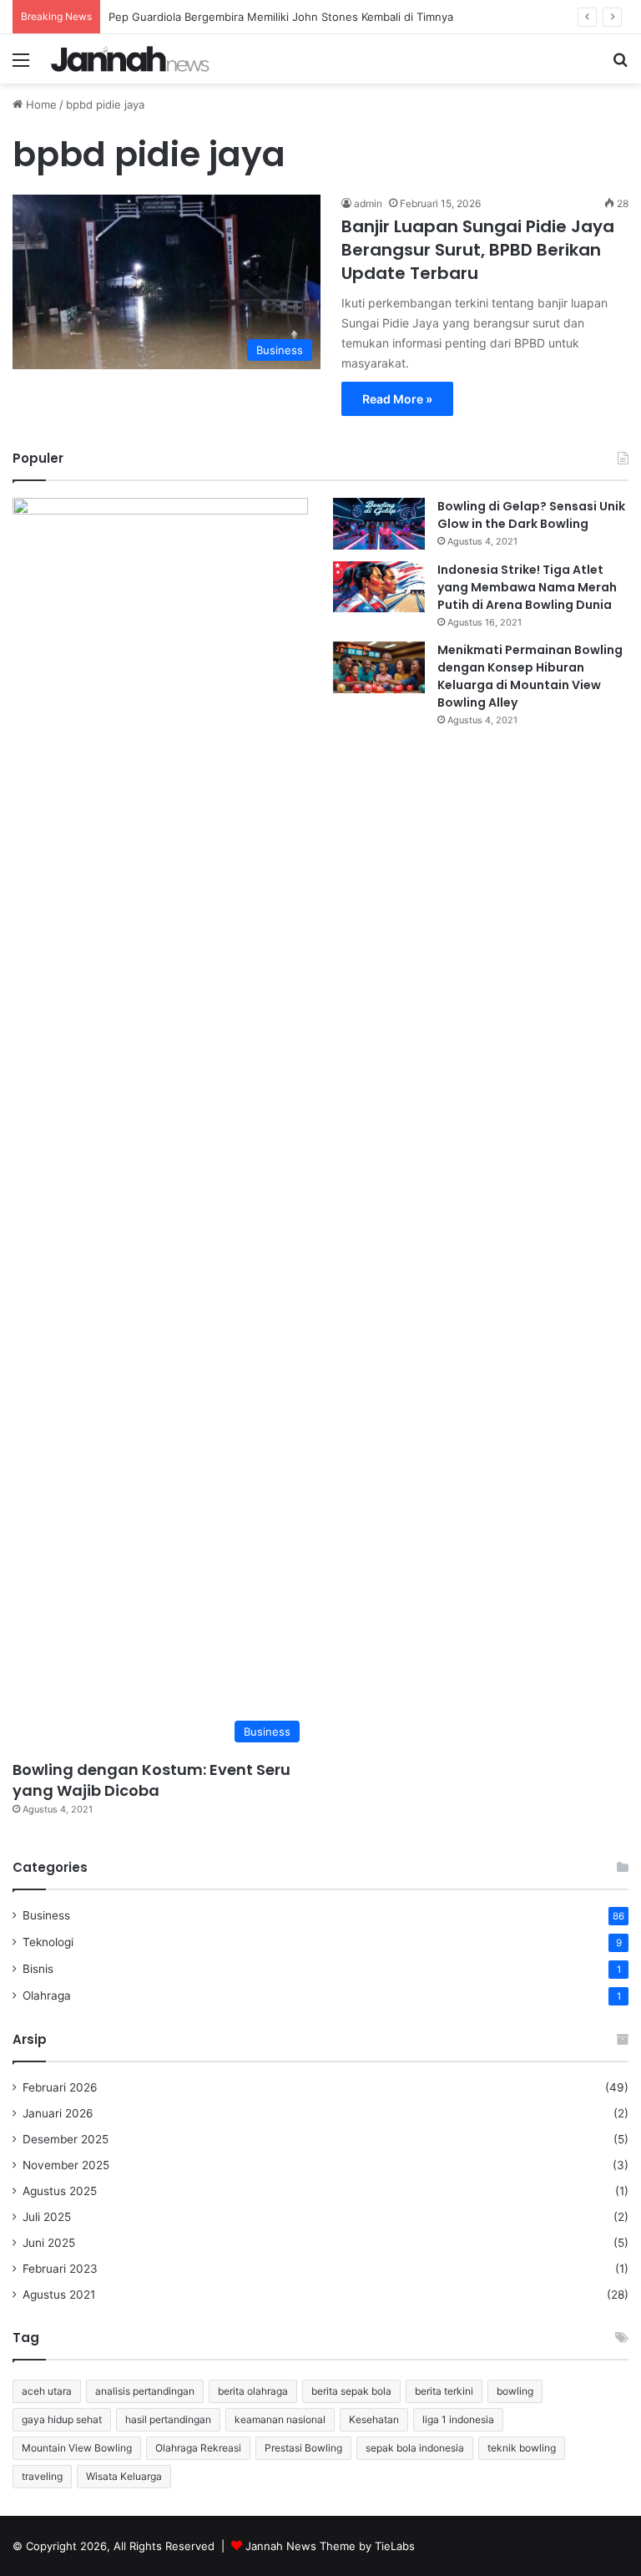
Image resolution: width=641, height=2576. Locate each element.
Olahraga (47, 1995)
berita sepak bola (351, 2391)
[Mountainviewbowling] (130, 59)
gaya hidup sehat (62, 2419)
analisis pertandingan (145, 2391)
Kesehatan (374, 2419)
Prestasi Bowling (303, 2448)
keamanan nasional (280, 2419)
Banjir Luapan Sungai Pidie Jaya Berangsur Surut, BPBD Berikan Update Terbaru (478, 250)
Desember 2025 (66, 2139)
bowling (515, 2391)
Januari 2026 (58, 2113)
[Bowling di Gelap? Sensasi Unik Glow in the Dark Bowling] (379, 524)
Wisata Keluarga (124, 2476)
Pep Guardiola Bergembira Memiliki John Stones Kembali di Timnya (281, 17)
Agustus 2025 (60, 2191)
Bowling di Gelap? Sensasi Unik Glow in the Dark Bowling (531, 515)
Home (40, 104)
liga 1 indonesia (458, 2419)
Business (46, 1915)
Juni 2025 (49, 2243)
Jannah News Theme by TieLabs (330, 2546)
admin (368, 203)
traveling (42, 2476)
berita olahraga (253, 2391)
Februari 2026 (60, 2087)
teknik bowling (522, 2448)
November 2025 (66, 2165)
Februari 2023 (60, 2269)
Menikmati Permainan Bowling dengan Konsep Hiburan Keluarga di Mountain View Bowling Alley (530, 676)
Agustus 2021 (59, 2295)
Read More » (397, 399)
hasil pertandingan (168, 2419)
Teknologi (48, 1942)
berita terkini (444, 2391)
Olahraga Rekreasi (198, 2448)
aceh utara (47, 2391)
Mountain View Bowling (77, 2448)
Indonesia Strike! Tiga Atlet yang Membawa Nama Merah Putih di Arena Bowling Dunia (527, 587)
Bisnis (38, 1969)
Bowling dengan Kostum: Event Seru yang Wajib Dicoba (151, 1780)
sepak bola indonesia (415, 2448)
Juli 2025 (47, 2217)
